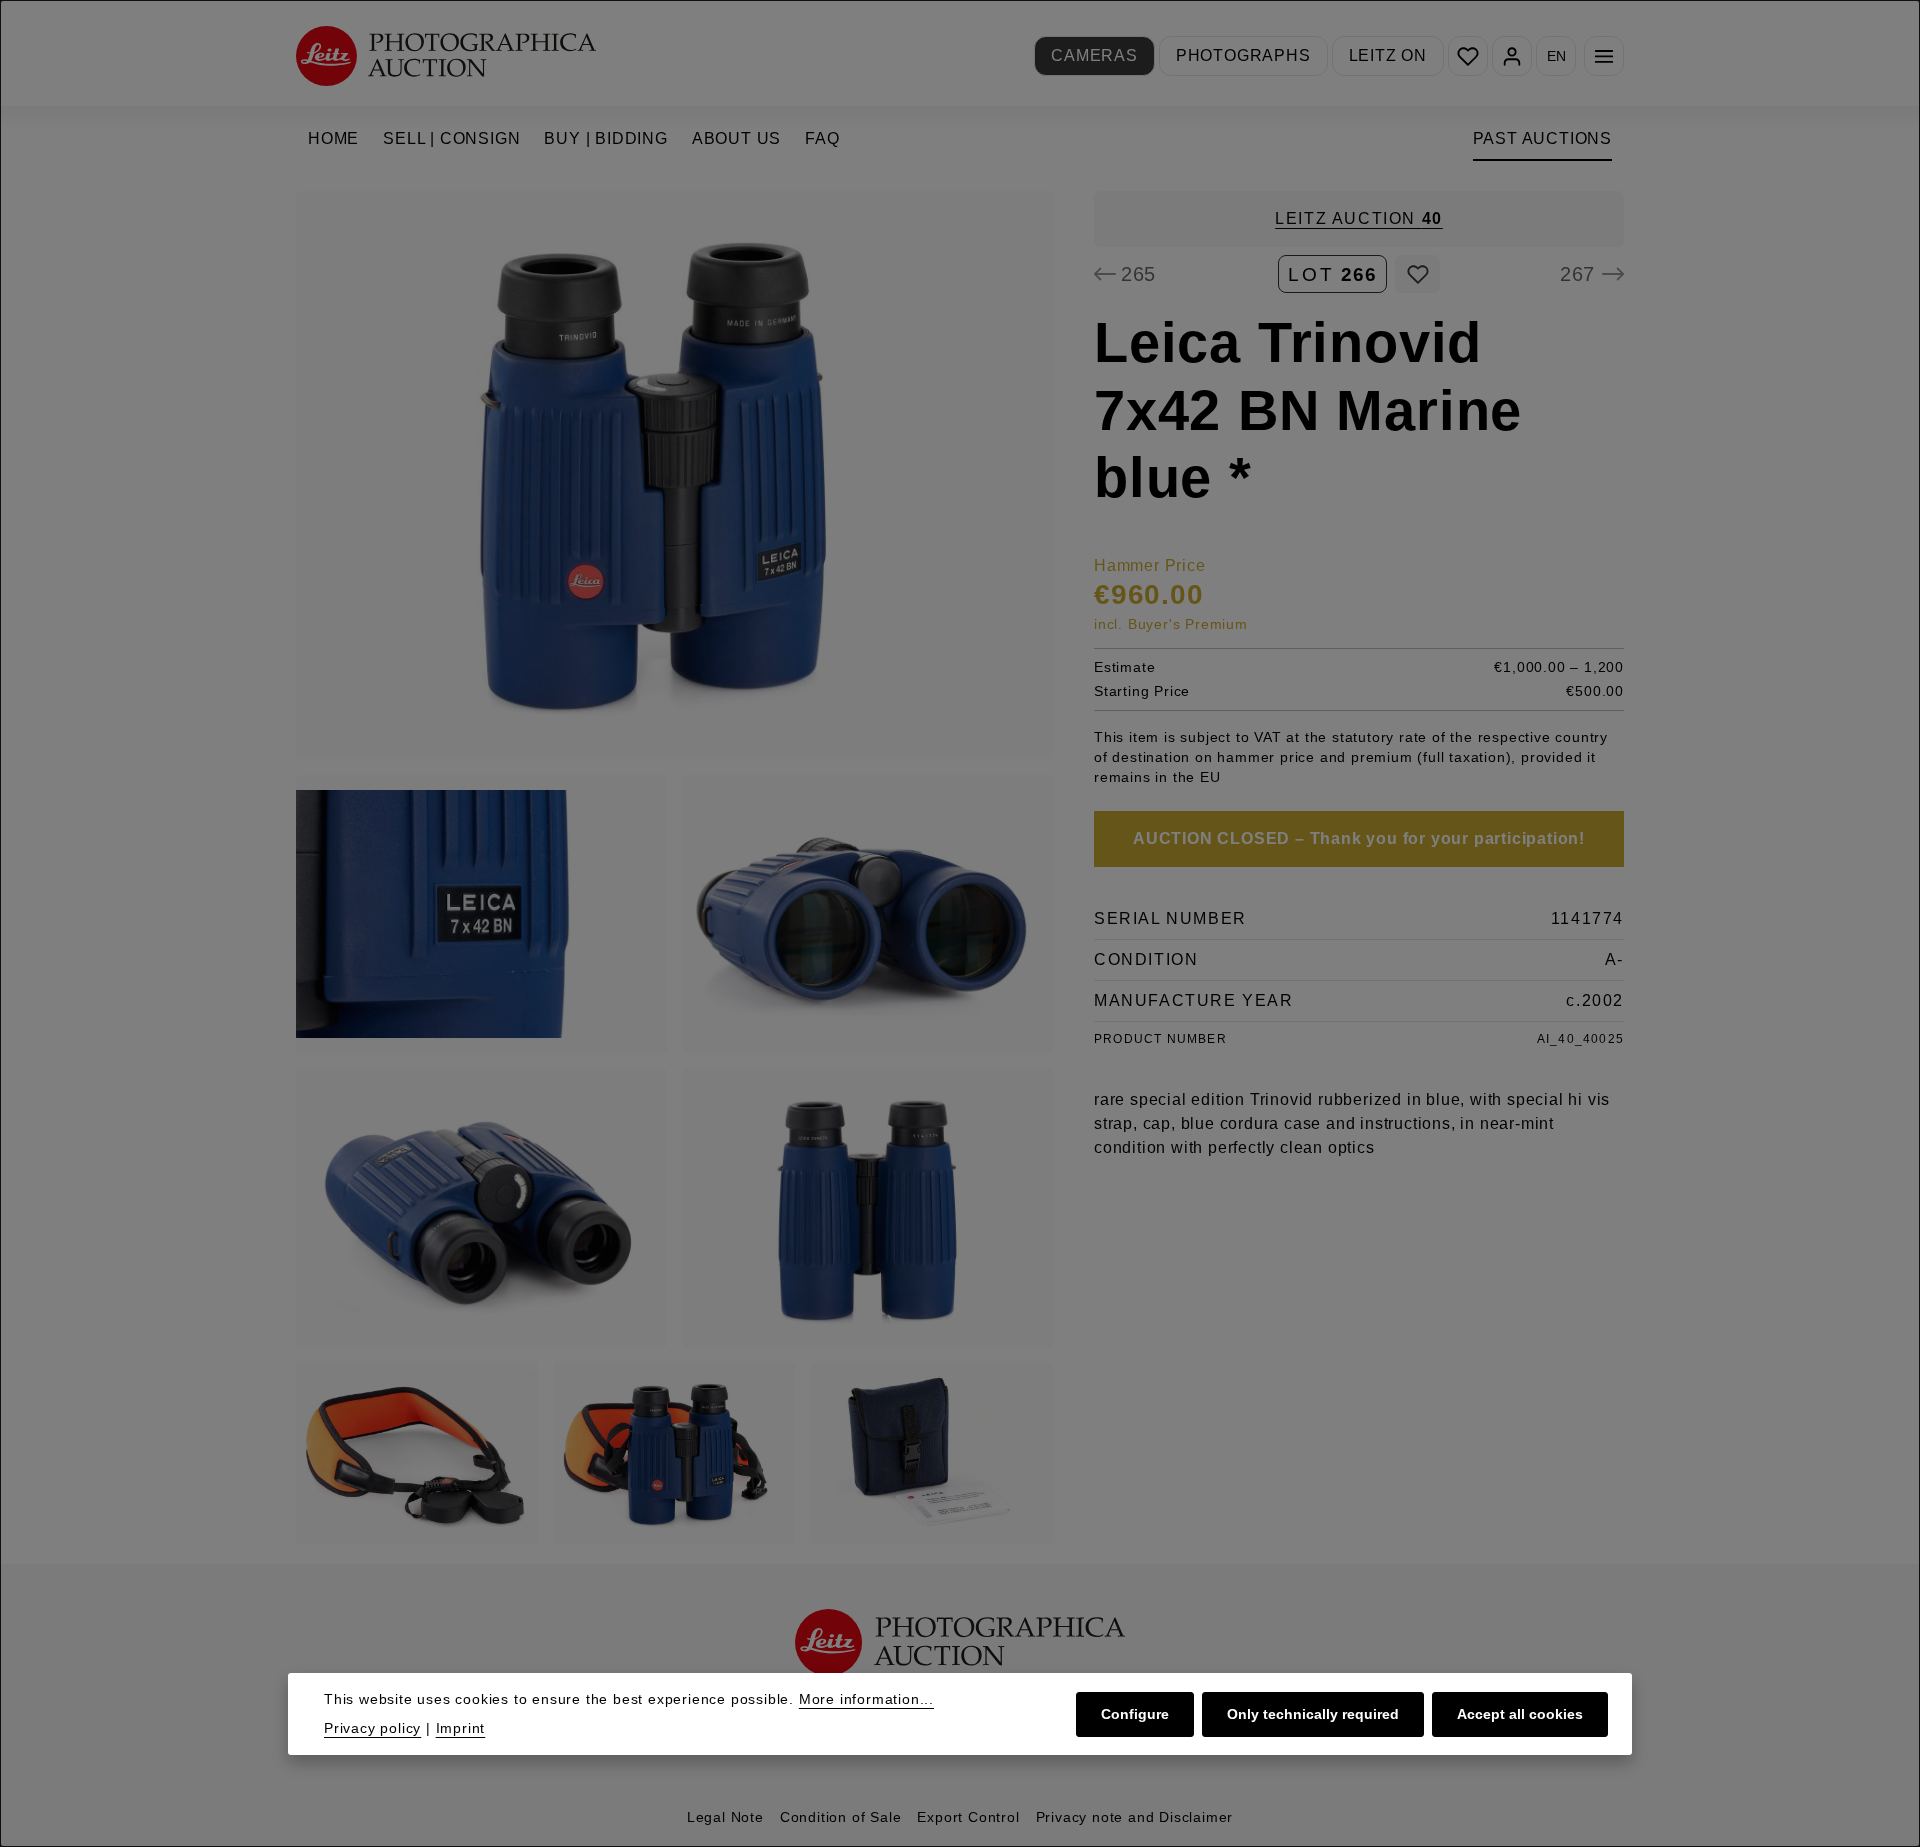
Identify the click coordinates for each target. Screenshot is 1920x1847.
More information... (866, 1699)
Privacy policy (372, 1728)
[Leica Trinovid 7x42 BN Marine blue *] (674, 475)
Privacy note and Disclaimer (1135, 1817)
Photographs (1243, 55)
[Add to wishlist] (1417, 274)
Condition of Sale (841, 1817)
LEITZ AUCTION (1359, 218)
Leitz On (1388, 55)
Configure (1135, 1713)
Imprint (461, 1728)
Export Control (968, 1817)
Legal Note (725, 1817)
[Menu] (1604, 56)
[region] (675, 867)
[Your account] (1512, 56)
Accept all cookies (1520, 1713)
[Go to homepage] (446, 55)
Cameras (1094, 55)
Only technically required (1313, 1713)
